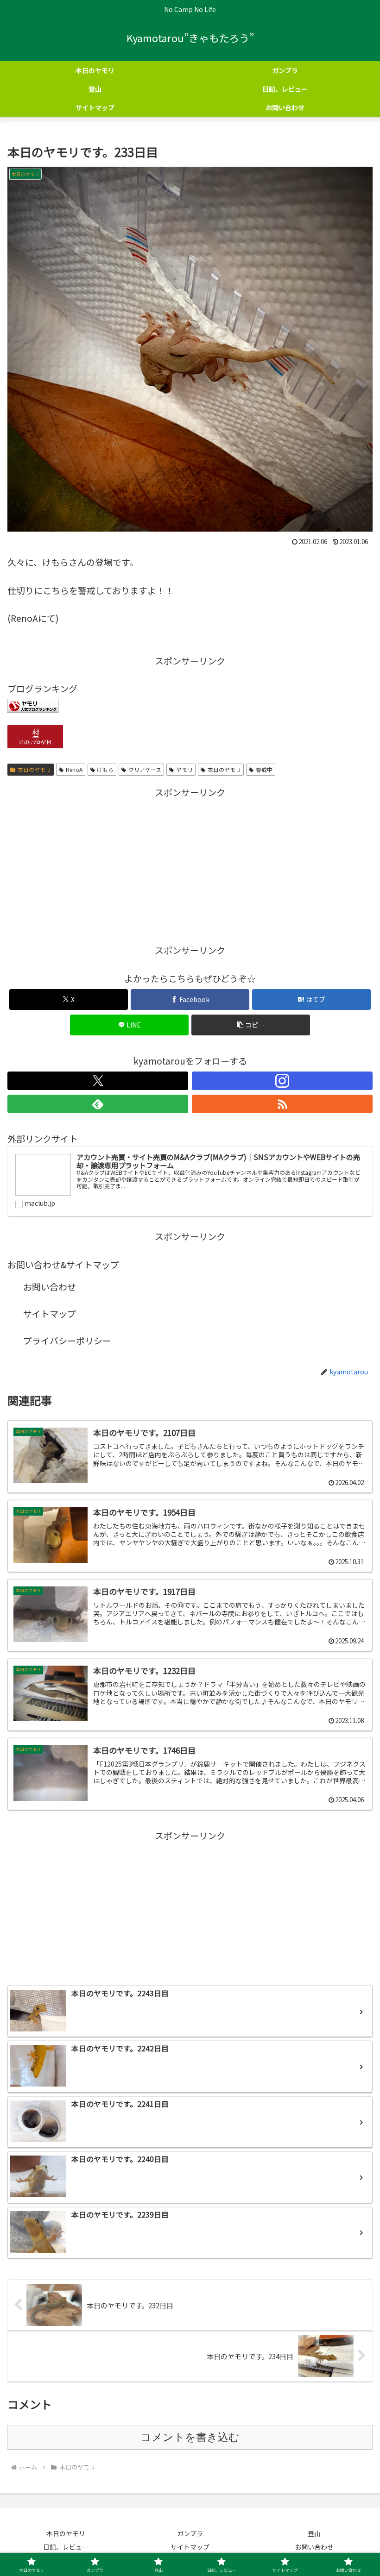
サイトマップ (50, 1313)
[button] (251, 1025)
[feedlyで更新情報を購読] (98, 1104)
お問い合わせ (50, 1287)
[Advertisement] (190, 865)
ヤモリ (184, 769)
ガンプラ (190, 2533)
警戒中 (264, 769)
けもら (105, 769)
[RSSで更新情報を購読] (282, 1104)
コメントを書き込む (190, 2437)
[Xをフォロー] (98, 1081)
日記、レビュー (66, 2547)
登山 (314, 2533)
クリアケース (145, 769)
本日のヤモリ (34, 769)
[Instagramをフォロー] (282, 1081)
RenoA (74, 769)
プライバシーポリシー (67, 1340)
